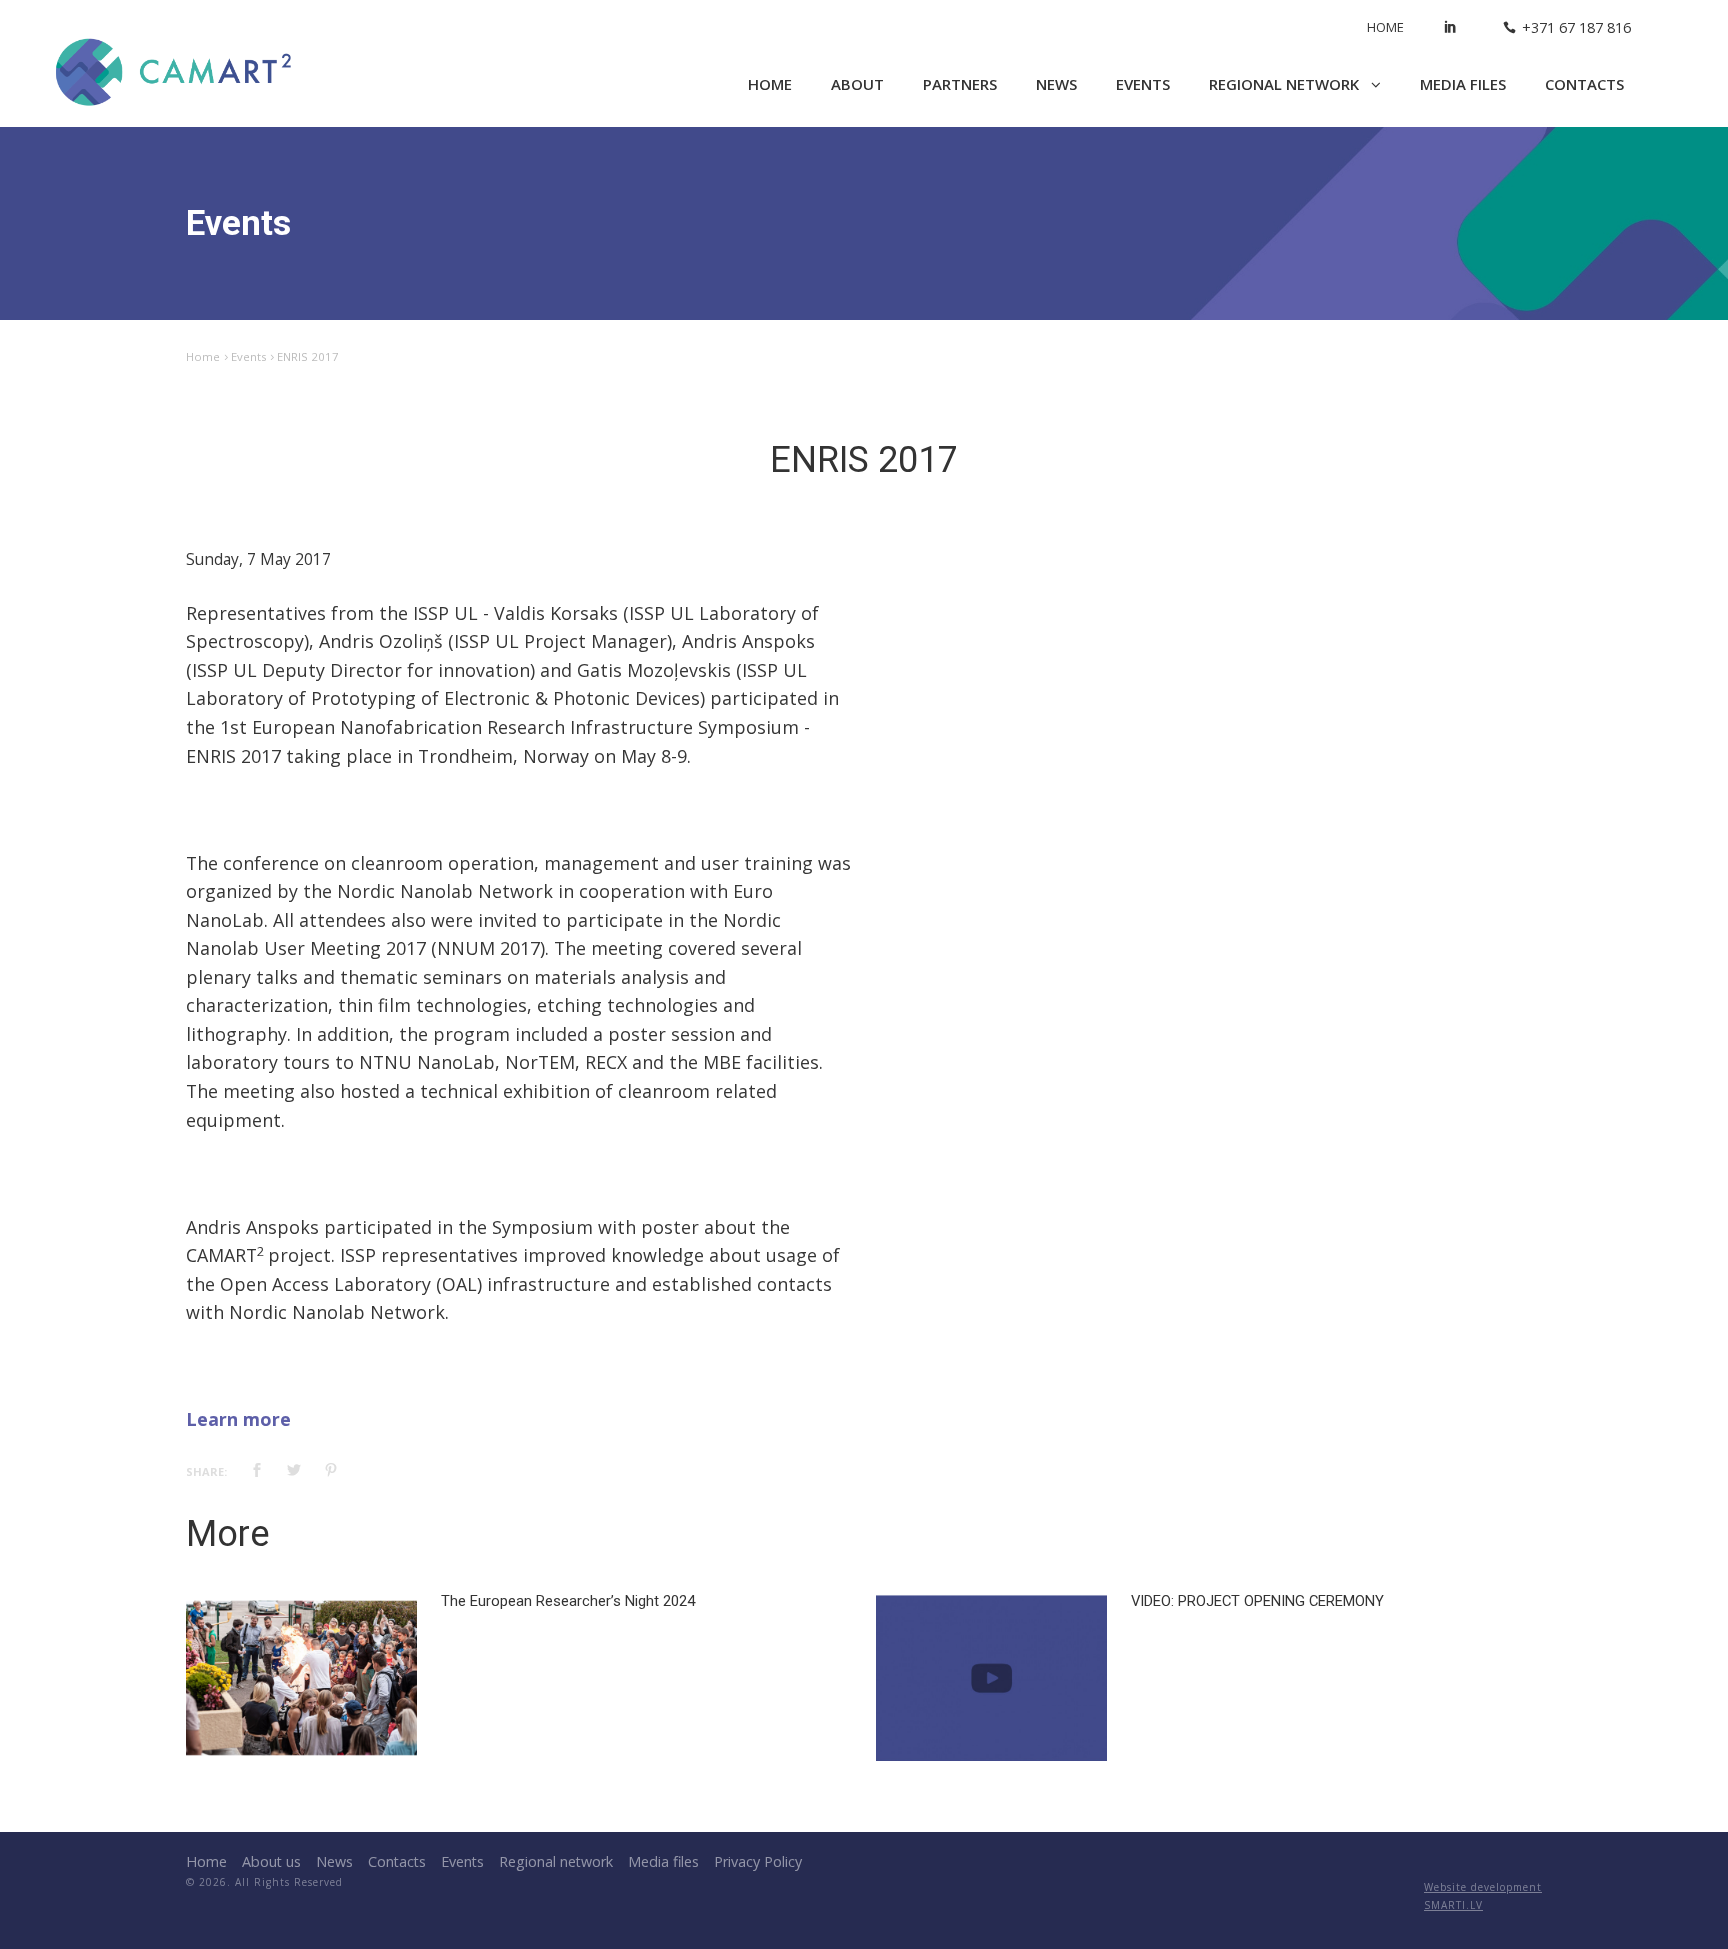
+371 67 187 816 (1576, 27)
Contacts (1584, 84)
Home (1385, 27)
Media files (1463, 84)
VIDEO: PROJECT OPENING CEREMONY (1257, 1601)
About (857, 84)
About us (271, 1861)
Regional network (1286, 84)
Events (1143, 84)
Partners (960, 84)
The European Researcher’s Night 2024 (568, 1601)
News (1056, 84)
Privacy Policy (758, 1861)
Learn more (238, 1419)
